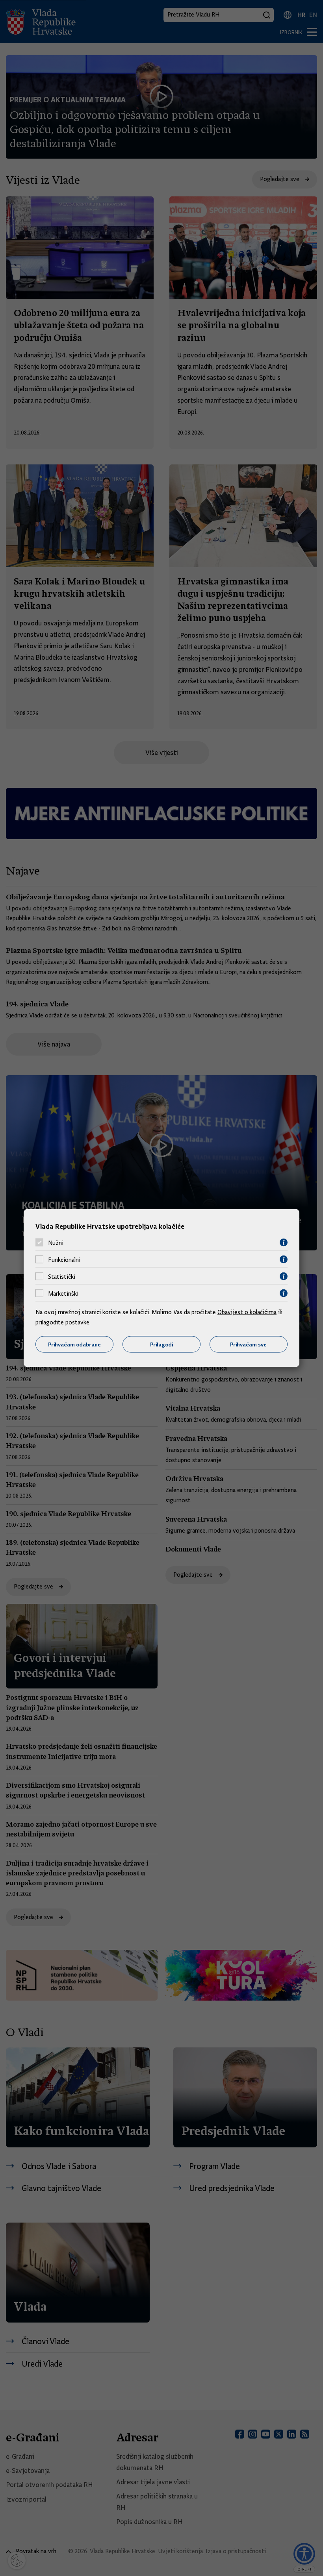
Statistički (62, 1276)
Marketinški (63, 1293)
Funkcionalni (64, 1259)
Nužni (56, 1243)
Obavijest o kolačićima (247, 1312)
